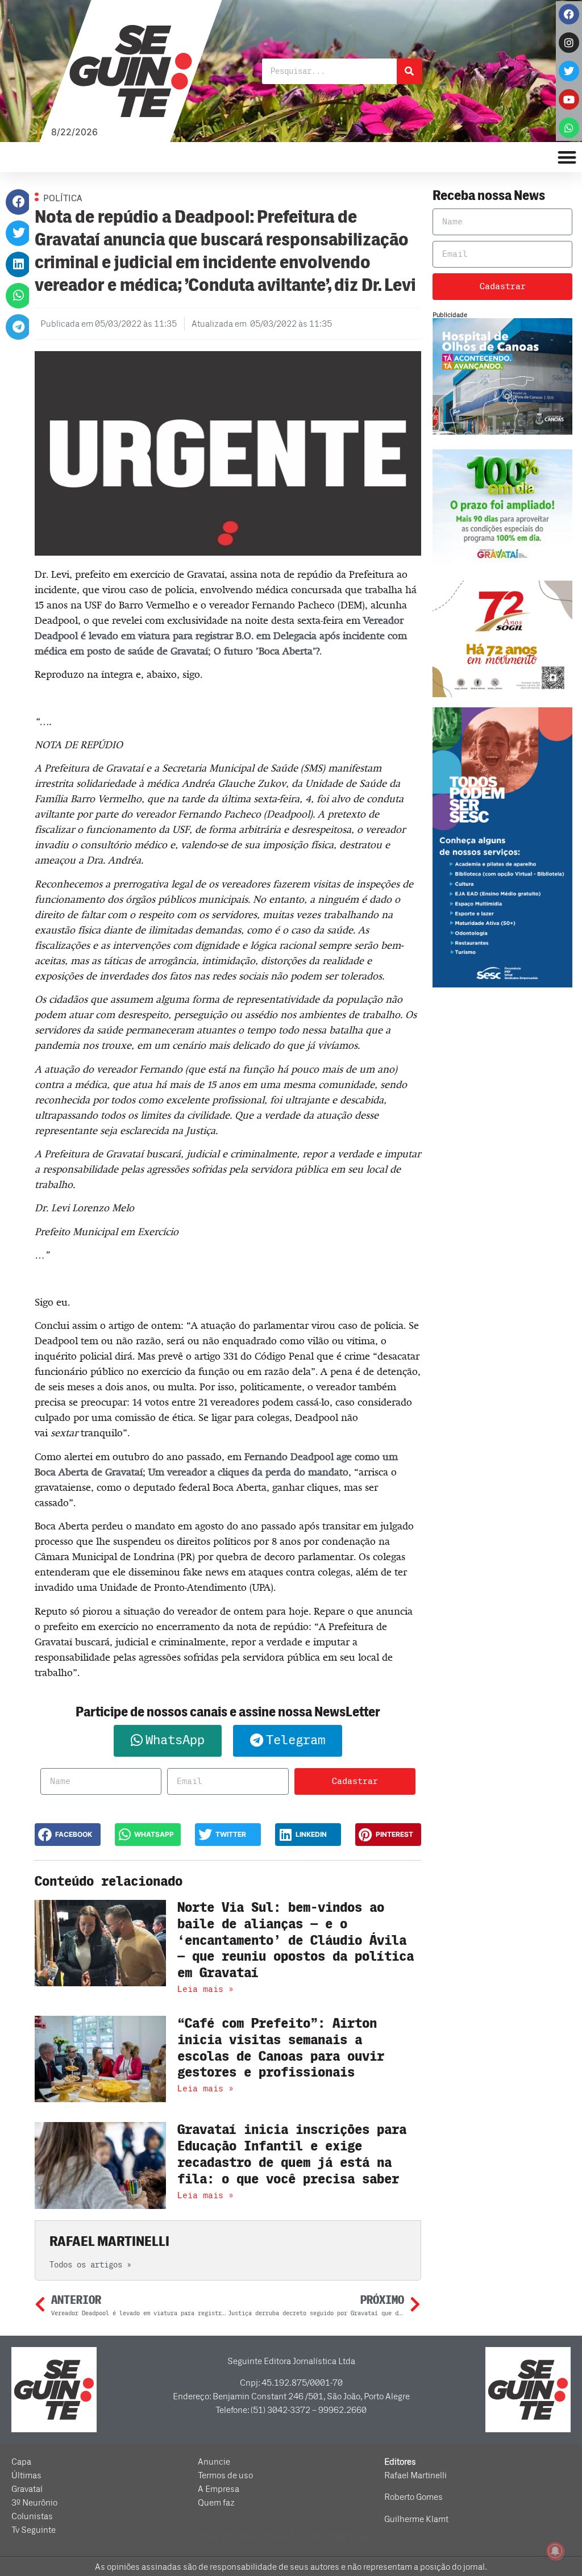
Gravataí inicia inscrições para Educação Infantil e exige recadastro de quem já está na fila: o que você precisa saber (292, 2154)
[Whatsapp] (569, 128)
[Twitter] (569, 71)
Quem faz (216, 2503)
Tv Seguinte (34, 2530)
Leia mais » (205, 1989)
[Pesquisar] (410, 71)
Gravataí (27, 2489)
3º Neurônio (34, 2503)
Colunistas (32, 2516)
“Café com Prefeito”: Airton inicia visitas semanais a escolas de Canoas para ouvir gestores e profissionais (281, 2048)
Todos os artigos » (90, 2265)
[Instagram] (569, 43)
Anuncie (214, 2462)
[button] (18, 202)
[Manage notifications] (555, 2551)
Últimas (26, 2475)
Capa (21, 2462)
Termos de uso (225, 2475)
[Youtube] (569, 99)
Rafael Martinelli (415, 2475)
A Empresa (219, 2489)
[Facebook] (569, 14)
